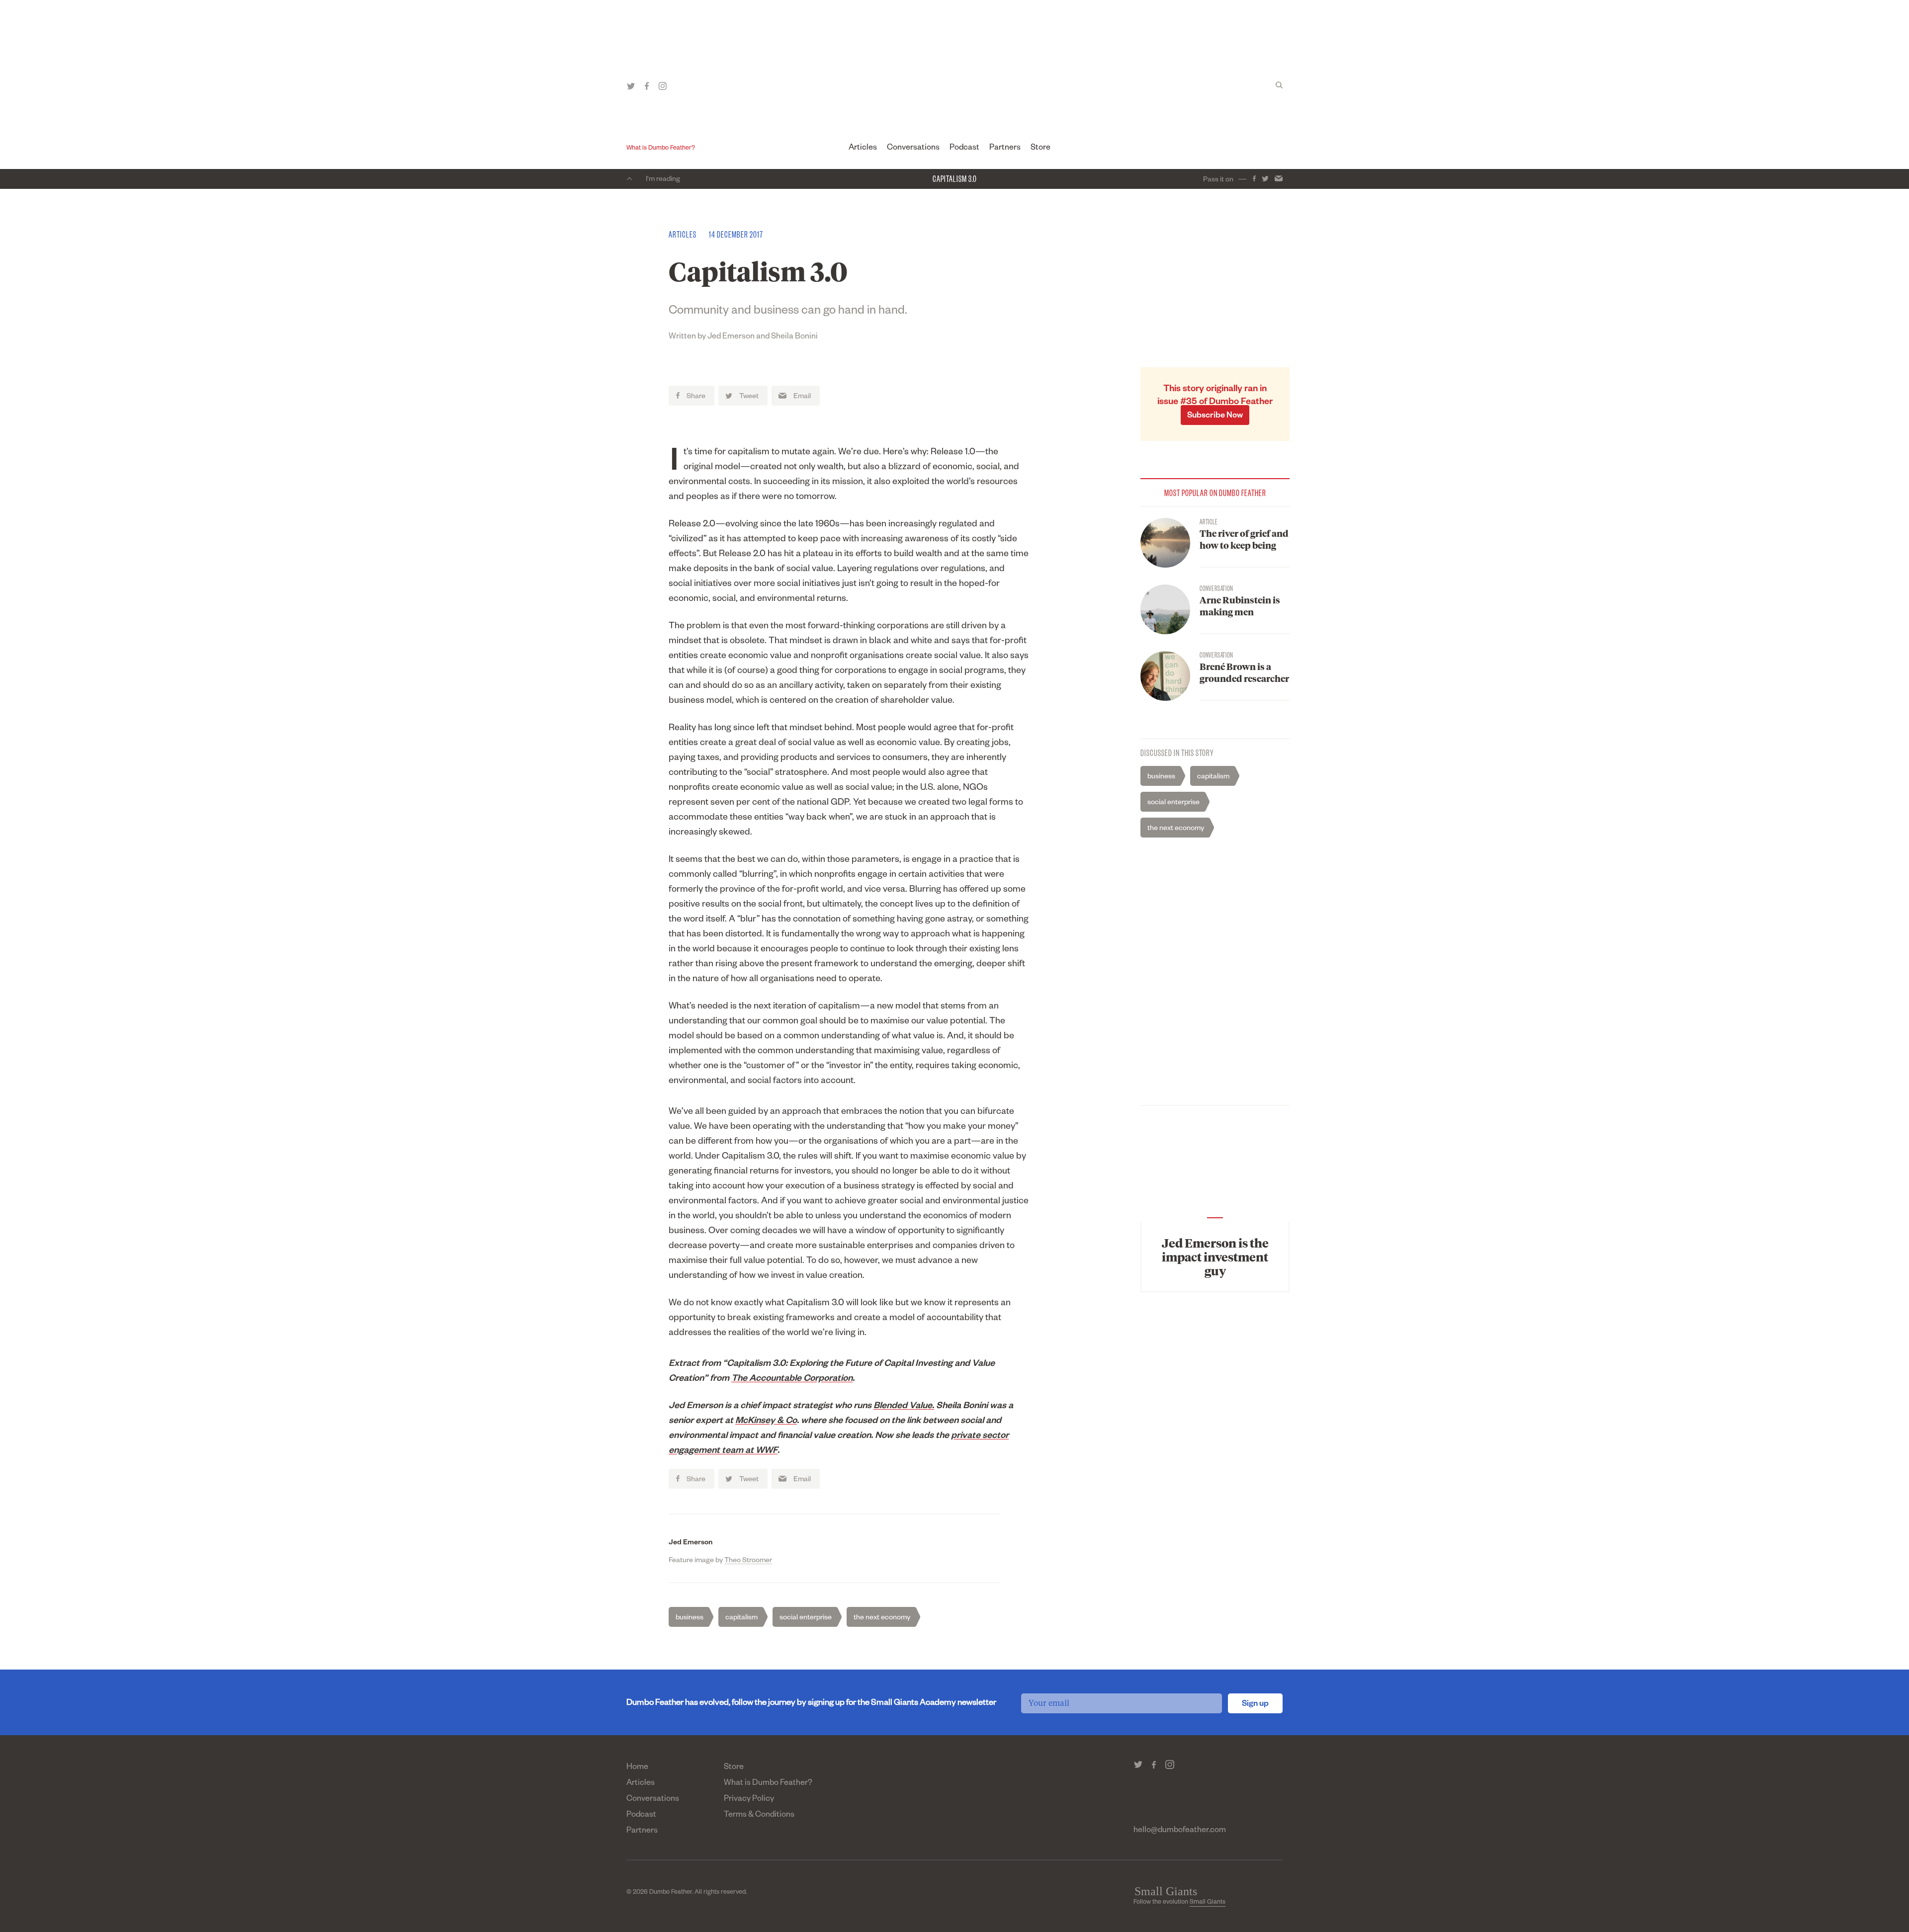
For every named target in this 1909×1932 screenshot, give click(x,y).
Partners (1005, 149)
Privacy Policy (749, 1800)
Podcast (964, 149)
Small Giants (1208, 1903)
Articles (863, 149)
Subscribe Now (1215, 417)
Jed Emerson (691, 1543)
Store (1041, 149)
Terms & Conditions (759, 1816)
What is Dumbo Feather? (661, 149)
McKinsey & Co (766, 1422)
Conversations (913, 149)
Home (637, 1768)
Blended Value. (904, 1407)
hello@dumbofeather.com (1180, 1831)
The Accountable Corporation (792, 1379)
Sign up (1255, 1705)
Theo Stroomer (748, 1561)
